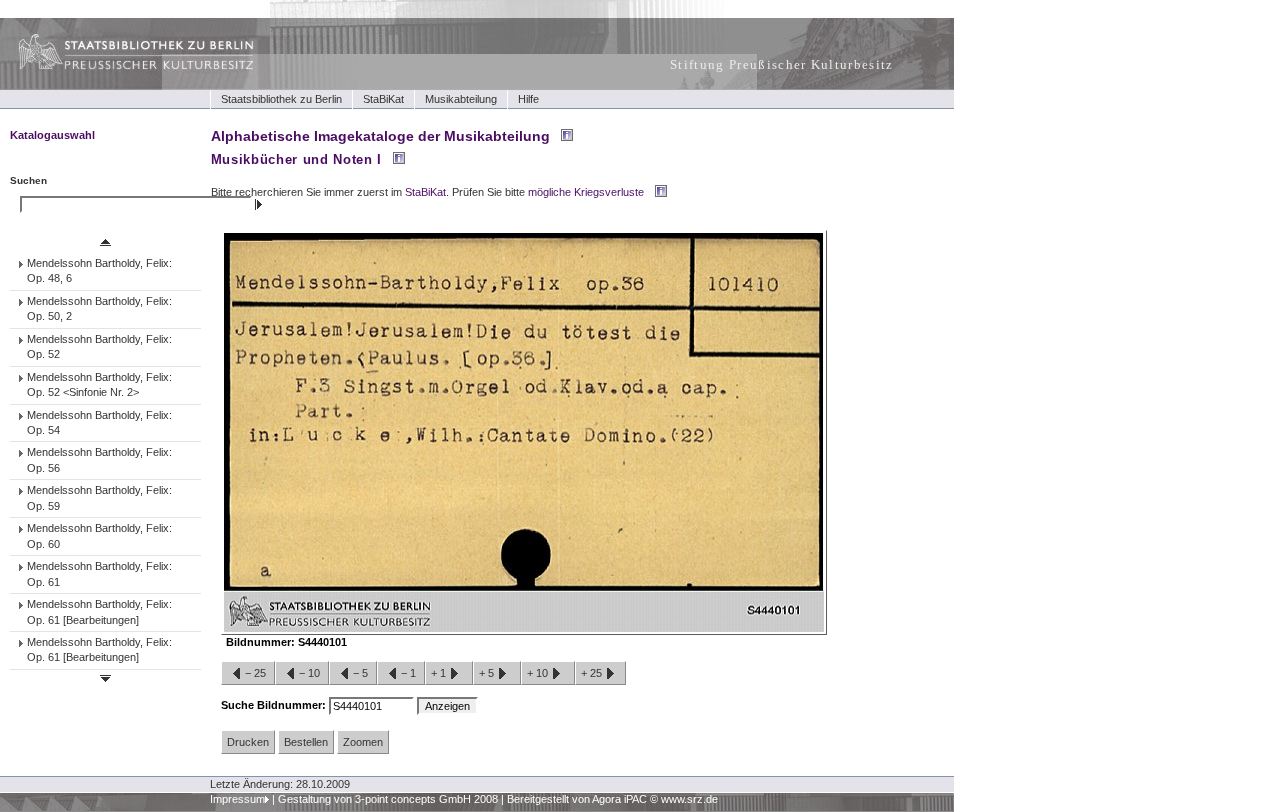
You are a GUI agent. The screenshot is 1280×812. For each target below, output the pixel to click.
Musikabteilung (461, 99)
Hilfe (528, 99)
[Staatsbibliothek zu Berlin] (118, 67)
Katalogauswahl (52, 135)
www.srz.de (689, 799)
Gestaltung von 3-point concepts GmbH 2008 (388, 799)
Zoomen (363, 742)
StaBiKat (383, 99)
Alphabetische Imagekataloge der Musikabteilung (380, 136)
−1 (408, 673)
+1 (440, 673)
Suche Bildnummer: (275, 705)
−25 (255, 673)
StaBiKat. (427, 192)
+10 (539, 673)
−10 (309, 673)
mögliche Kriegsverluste (586, 192)
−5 (360, 673)
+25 (593, 673)
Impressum (237, 799)
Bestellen (306, 742)
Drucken (248, 742)
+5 (488, 673)
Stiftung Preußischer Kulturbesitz (782, 64)
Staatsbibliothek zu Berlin (281, 99)
